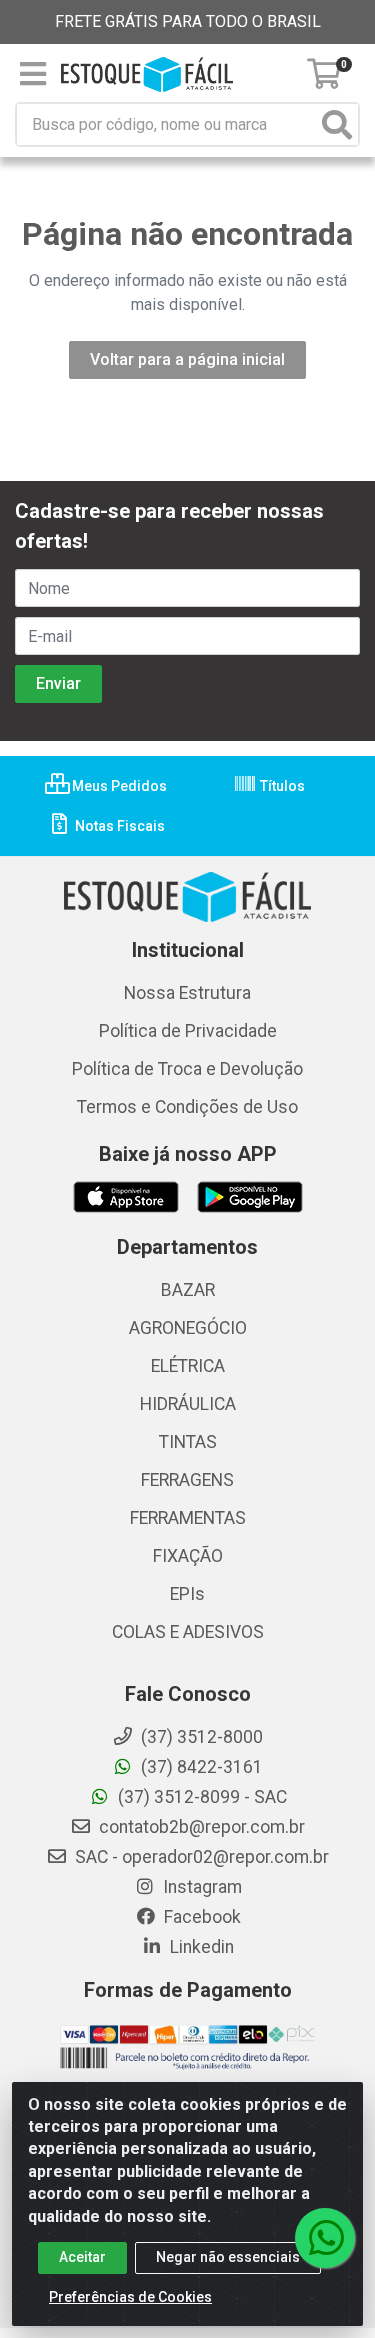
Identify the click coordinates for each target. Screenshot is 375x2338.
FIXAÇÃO (188, 1556)
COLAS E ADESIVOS (188, 1632)
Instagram (200, 1887)
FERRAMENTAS (188, 1518)
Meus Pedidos (118, 786)
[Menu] (33, 74)
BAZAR (188, 1290)
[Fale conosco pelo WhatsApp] (325, 2238)
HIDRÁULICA (188, 1404)
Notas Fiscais (118, 826)
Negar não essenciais (228, 2257)
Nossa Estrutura (187, 993)
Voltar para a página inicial (187, 359)
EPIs (187, 1594)
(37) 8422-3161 (200, 1767)
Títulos (281, 786)
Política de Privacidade (188, 1031)
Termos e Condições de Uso (187, 1107)
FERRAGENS (187, 1480)
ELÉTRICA (188, 1366)
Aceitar (82, 2257)
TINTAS (188, 1442)
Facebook (200, 1917)
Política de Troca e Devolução (187, 1069)
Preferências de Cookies (130, 2297)
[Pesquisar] (337, 124)
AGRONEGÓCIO (188, 1328)
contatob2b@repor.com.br (200, 1827)
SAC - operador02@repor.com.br (200, 1857)
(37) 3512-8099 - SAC (200, 1797)
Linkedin (200, 1947)
